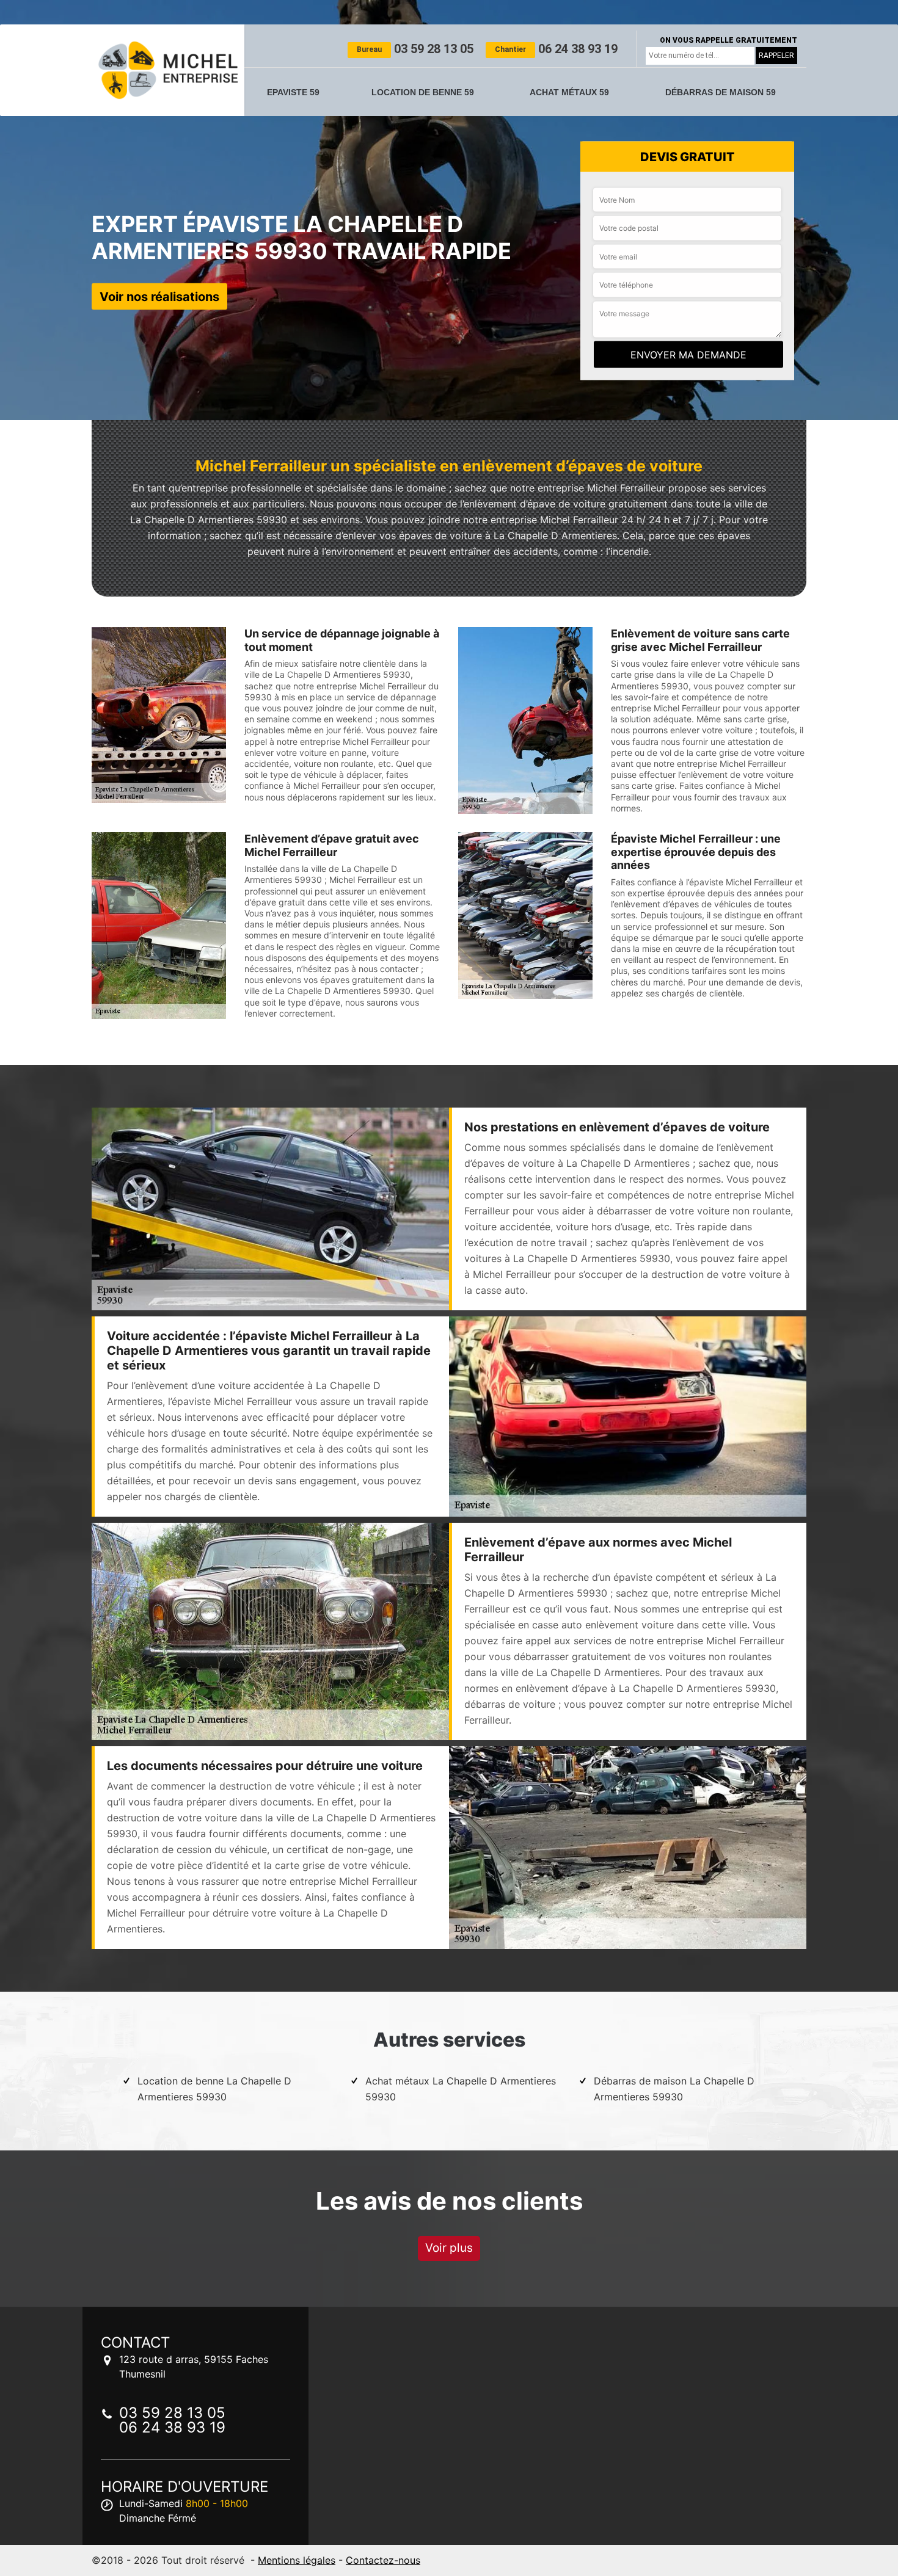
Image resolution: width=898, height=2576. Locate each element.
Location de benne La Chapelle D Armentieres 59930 (214, 2089)
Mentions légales (297, 2560)
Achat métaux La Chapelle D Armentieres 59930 (461, 2089)
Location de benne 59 (423, 92)
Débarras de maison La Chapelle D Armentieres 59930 (674, 2089)
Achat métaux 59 (569, 92)
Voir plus (449, 2248)
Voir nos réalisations (159, 296)
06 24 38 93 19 (556, 49)
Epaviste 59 (293, 92)
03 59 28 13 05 (415, 49)
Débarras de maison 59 (721, 92)
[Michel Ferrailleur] (168, 70)
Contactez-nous (383, 2560)
